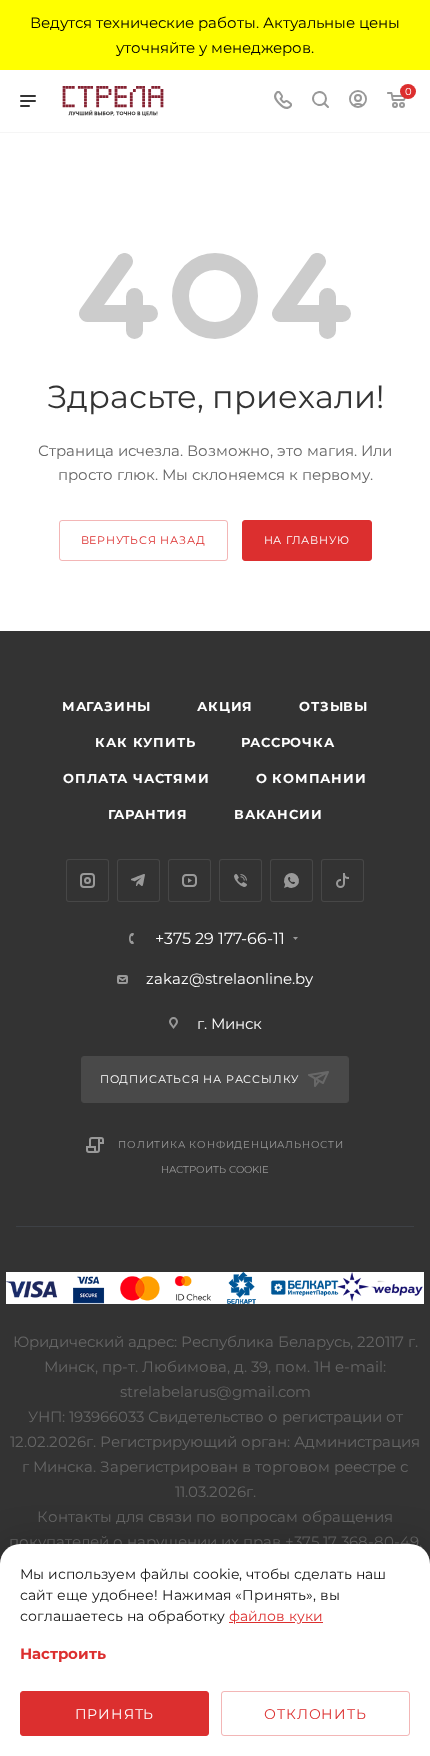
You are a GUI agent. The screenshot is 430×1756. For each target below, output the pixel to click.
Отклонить (315, 1714)
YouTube (189, 880)
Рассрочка (287, 742)
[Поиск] (320, 101)
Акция (225, 706)
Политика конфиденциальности (231, 1144)
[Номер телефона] (283, 101)
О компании (311, 778)
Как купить (145, 742)
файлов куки (276, 1616)
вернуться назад (143, 540)
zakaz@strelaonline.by (229, 978)
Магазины (106, 706)
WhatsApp (291, 880)
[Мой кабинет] (358, 101)
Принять (115, 1714)
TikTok (342, 880)
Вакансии (278, 814)
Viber (240, 880)
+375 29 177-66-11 (220, 939)
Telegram (138, 880)
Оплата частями (136, 778)
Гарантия (148, 814)
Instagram (87, 880)
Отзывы (333, 706)
